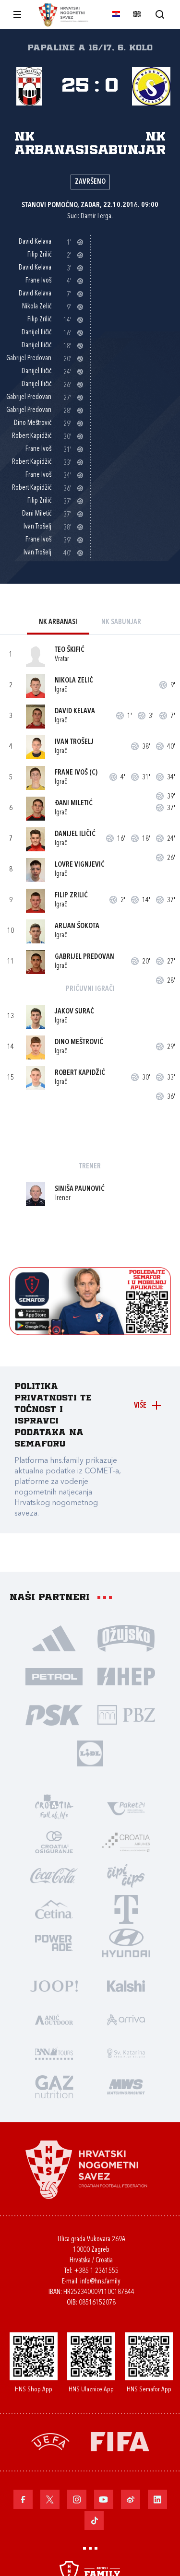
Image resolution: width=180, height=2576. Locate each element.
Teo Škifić (70, 650)
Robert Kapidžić (80, 1073)
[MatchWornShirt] (126, 2086)
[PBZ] (126, 1715)
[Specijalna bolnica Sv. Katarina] (126, 2053)
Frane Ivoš (71, 773)
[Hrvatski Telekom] (126, 1909)
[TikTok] (94, 2520)
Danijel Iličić (75, 834)
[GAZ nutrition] (54, 2086)
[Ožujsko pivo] (126, 1638)
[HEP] (126, 1676)
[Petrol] (54, 1676)
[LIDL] (90, 1753)
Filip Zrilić (71, 896)
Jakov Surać (74, 1012)
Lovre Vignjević (80, 865)
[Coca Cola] (54, 1875)
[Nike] (54, 1638)
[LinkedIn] (157, 2499)
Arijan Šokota (77, 926)
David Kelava (75, 712)
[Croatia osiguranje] (54, 1842)
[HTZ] (54, 1808)
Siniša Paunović (80, 1189)
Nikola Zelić (74, 681)
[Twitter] (50, 2499)
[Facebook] (23, 2499)
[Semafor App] (90, 1333)
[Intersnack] (126, 1875)
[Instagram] (77, 2499)
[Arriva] (126, 2019)
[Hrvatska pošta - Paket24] (126, 1808)
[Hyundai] (126, 1942)
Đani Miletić (74, 804)
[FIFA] (120, 2441)
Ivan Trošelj (74, 742)
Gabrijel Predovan (84, 957)
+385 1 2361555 (96, 2271)
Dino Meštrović (79, 1042)
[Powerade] (54, 1942)
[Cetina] (54, 1909)
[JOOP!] (54, 1986)
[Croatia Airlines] (126, 1842)
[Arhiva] (160, 14)
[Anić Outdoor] (54, 2019)
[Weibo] (131, 2499)
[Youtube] (104, 2499)
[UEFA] (50, 2441)
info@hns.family (100, 2282)
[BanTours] (54, 2053)
